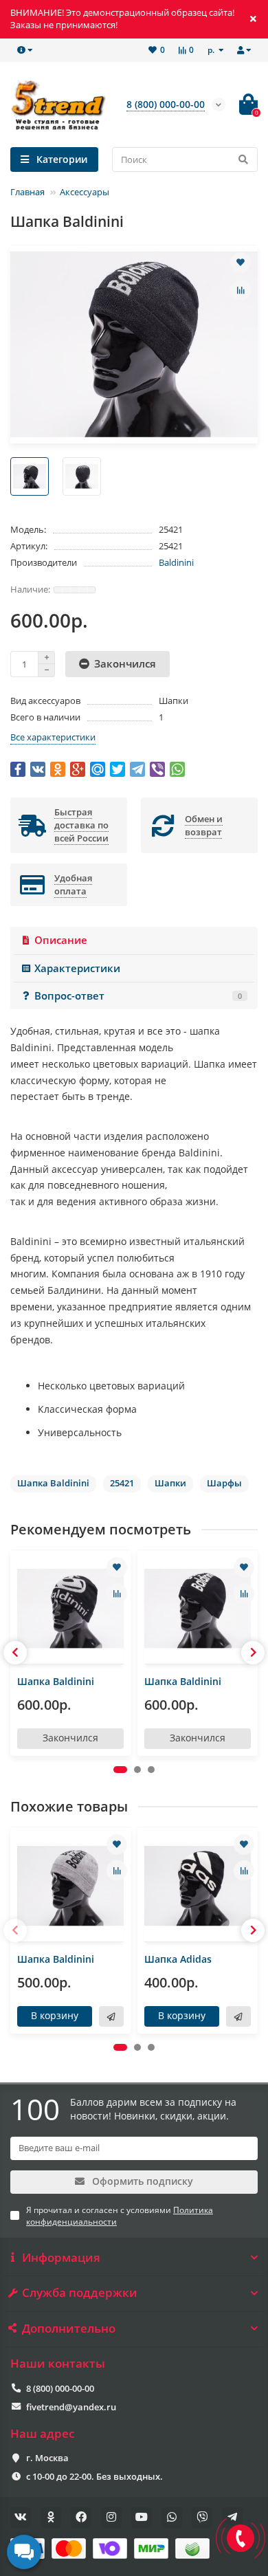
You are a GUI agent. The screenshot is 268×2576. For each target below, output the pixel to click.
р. (212, 49)
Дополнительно (69, 2329)
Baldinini (176, 562)
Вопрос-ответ (138, 996)
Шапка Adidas (178, 1959)
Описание (61, 940)
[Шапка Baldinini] (70, 1609)
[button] (120, 1770)
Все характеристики (53, 737)
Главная (27, 192)
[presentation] (15, 1653)
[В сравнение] (241, 290)
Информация (61, 2258)
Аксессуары (85, 192)
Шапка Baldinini (56, 1681)
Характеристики (77, 968)
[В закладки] (241, 263)
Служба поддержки (80, 2293)
